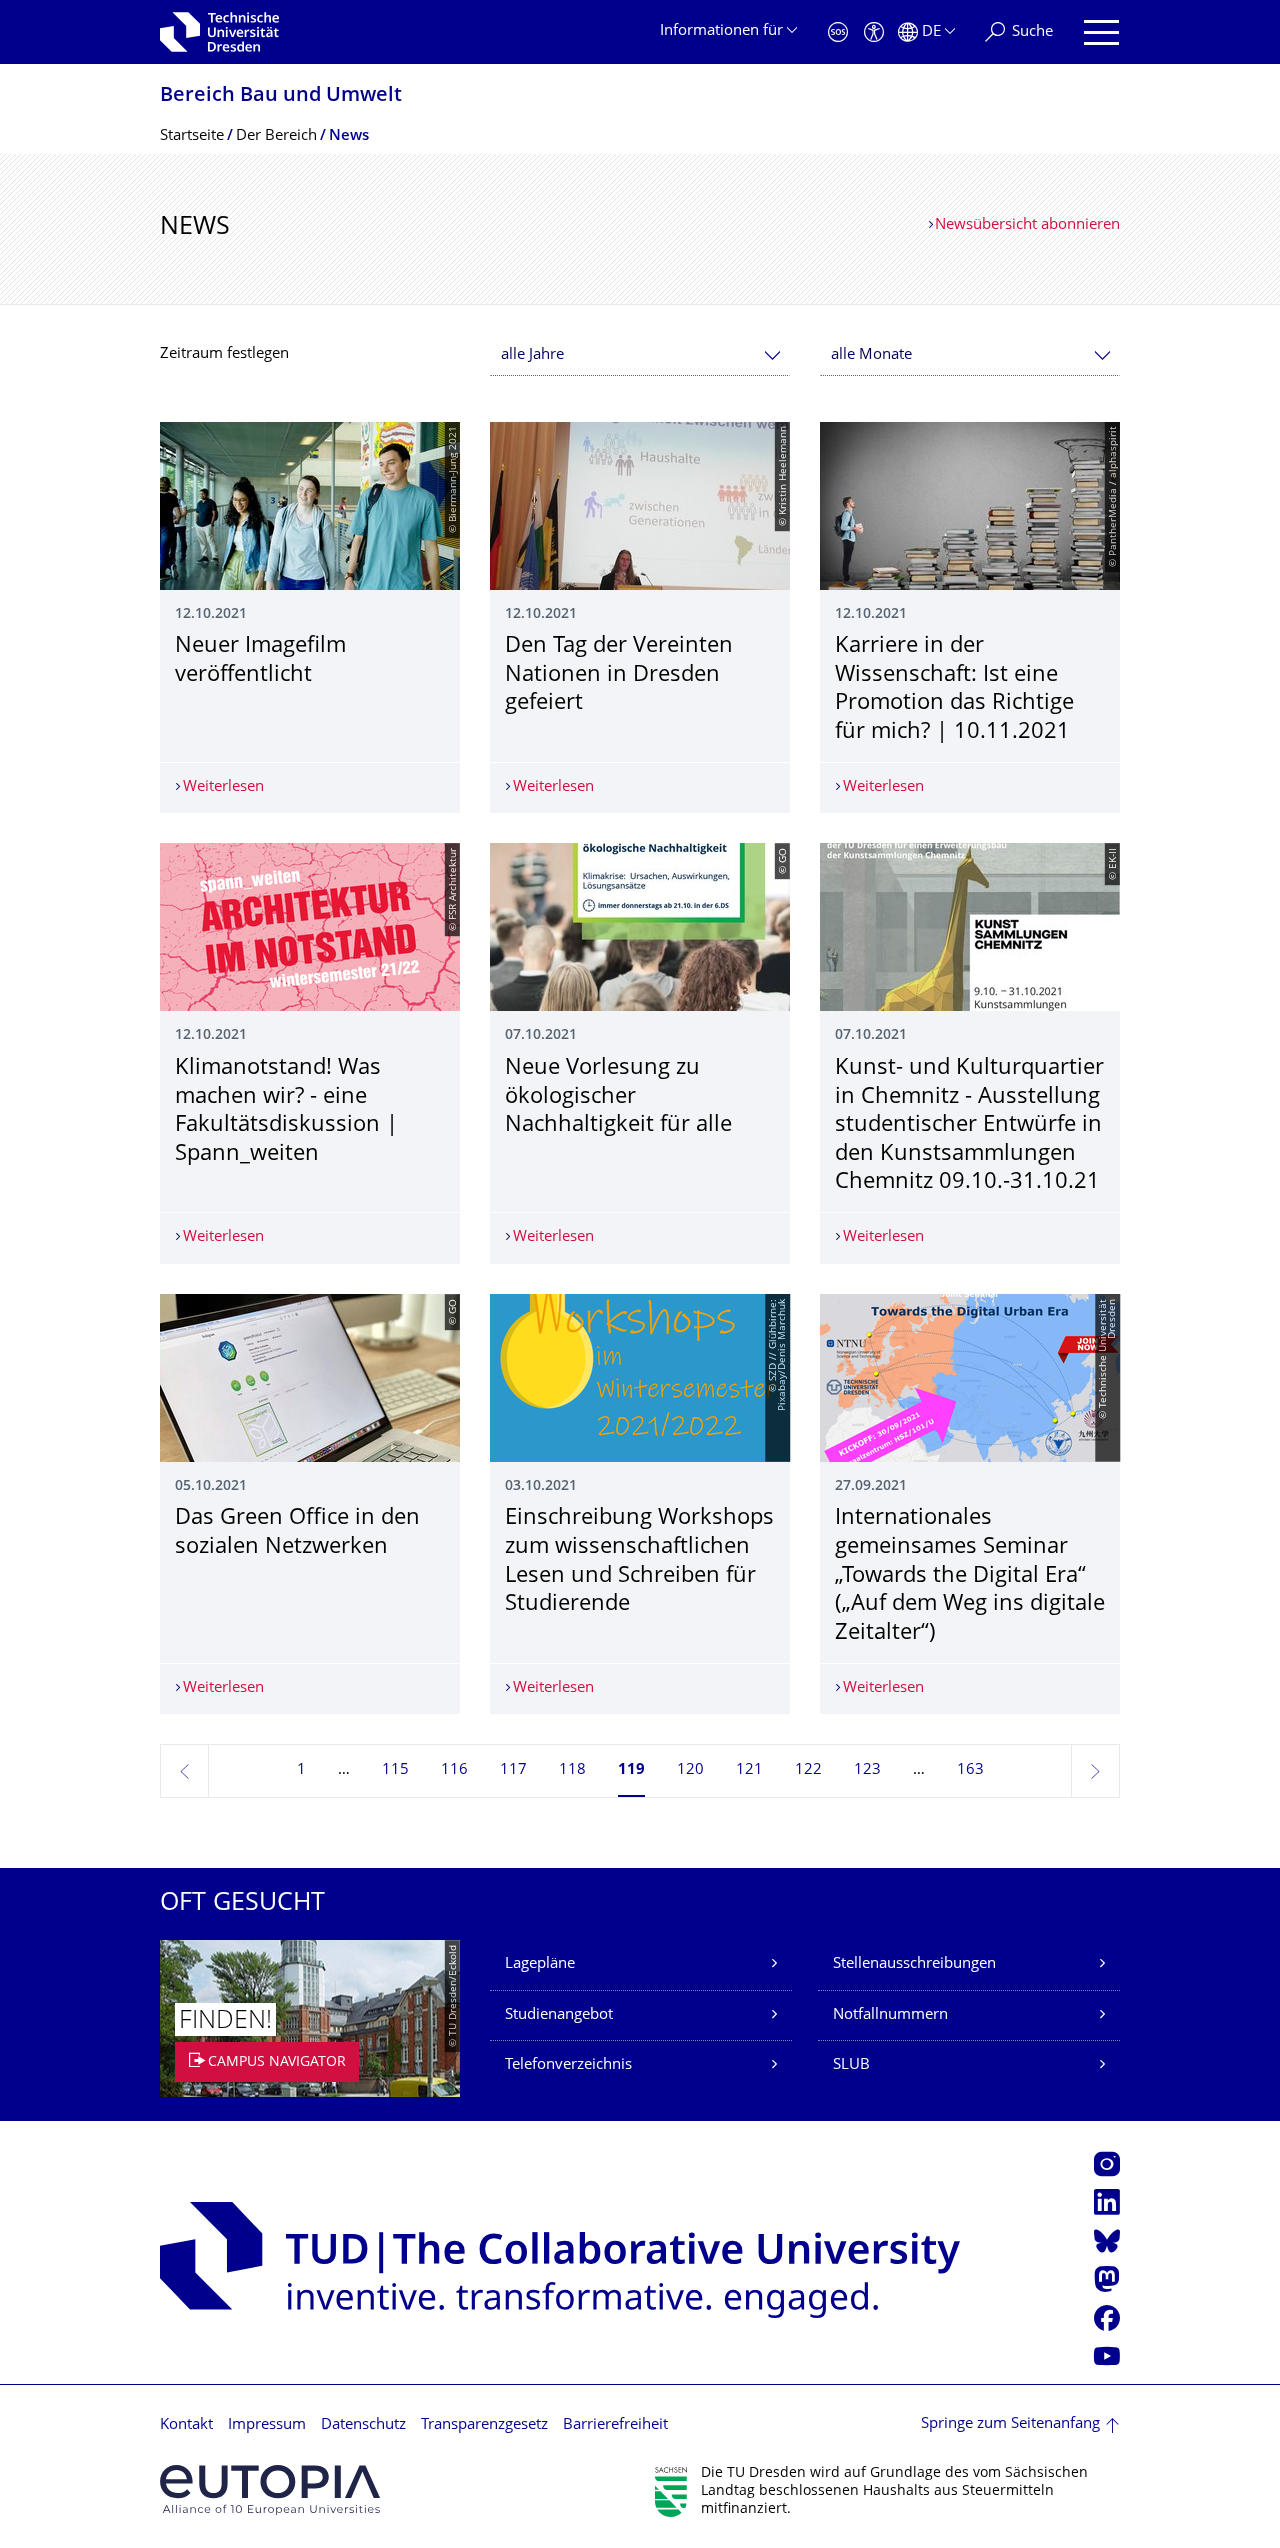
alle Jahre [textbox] (532, 355)
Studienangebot (559, 2015)
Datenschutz (363, 2425)
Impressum (267, 2425)
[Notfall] (838, 32)
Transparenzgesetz (484, 2425)
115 (395, 1770)
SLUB (851, 2065)
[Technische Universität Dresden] (219, 32)
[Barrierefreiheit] (874, 32)
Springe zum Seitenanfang (1010, 2424)
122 (808, 1770)
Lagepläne (540, 1964)
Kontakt (186, 2425)
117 (513, 1770)
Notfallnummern (890, 2015)
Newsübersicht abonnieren (1027, 225)
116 (454, 1770)
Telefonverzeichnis (568, 2065)
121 (749, 1770)
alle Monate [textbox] (871, 355)
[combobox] (640, 355)
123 (867, 1770)
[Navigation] (1101, 32)
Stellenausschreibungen (914, 1964)
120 (690, 1770)
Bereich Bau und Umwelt (281, 96)
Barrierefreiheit (615, 2425)
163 (970, 1770)
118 (572, 1770)
